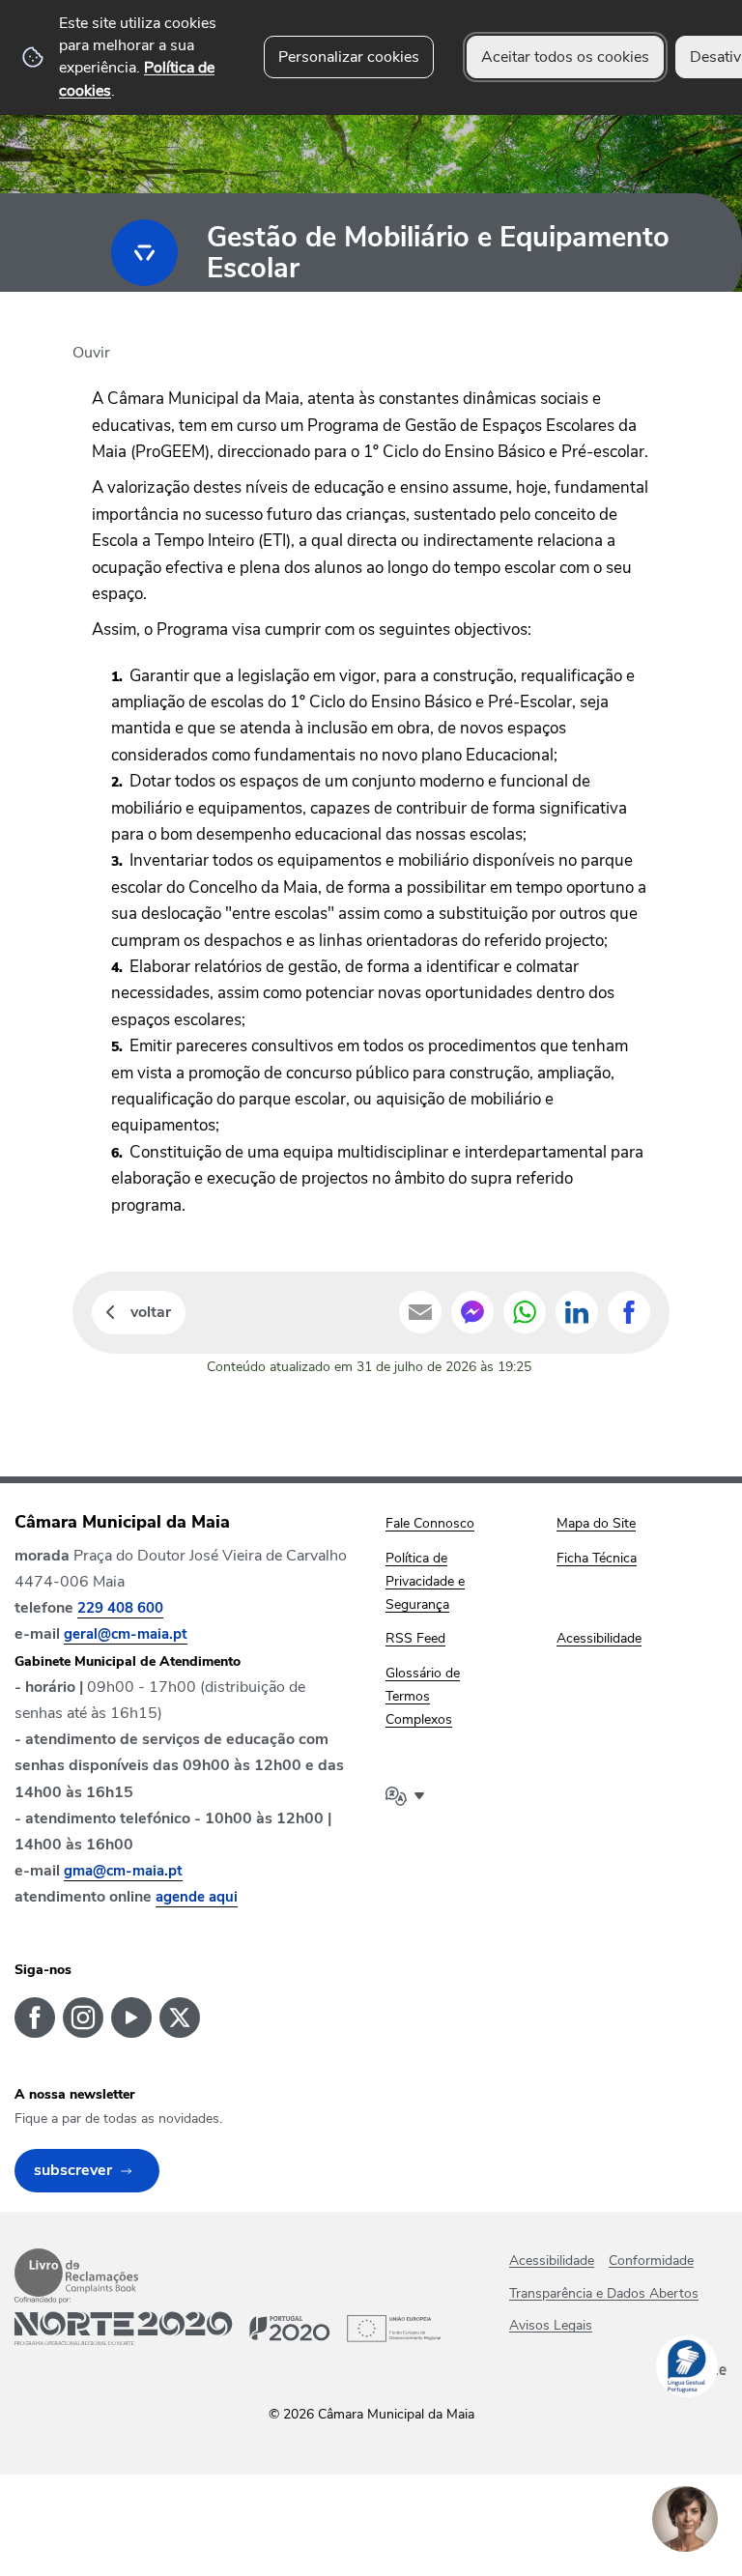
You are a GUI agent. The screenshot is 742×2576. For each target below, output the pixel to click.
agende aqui (197, 1897)
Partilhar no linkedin (577, 1312)
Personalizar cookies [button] (349, 57)
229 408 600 (120, 1608)
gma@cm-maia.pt (123, 1871)
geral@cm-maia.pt (126, 1634)
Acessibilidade (552, 2261)
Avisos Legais (551, 2325)
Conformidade (651, 2261)
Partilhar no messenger (472, 1312)
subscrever (73, 2170)
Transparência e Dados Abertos (604, 2293)
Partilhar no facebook (629, 1312)
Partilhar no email (420, 1312)
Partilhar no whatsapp (525, 1312)
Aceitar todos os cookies (565, 57)
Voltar (151, 1312)
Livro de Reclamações (76, 2273)
